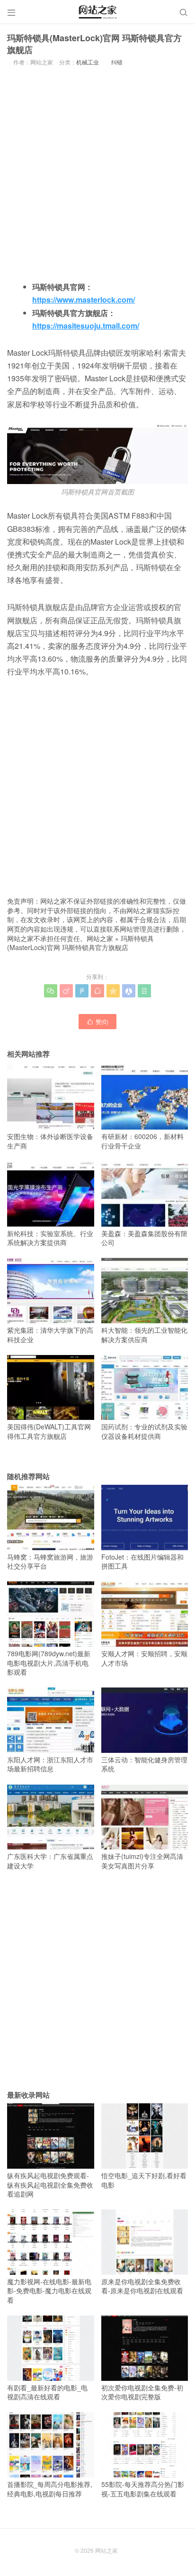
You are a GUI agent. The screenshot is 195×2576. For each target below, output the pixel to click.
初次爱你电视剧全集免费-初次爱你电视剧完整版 (142, 2392)
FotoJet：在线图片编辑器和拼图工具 (142, 1561)
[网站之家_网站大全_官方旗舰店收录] (97, 12)
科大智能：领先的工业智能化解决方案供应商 (144, 1334)
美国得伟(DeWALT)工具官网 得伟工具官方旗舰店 (49, 1431)
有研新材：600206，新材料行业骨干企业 (142, 1141)
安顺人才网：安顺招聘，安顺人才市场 (144, 1658)
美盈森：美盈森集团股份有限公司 (144, 1238)
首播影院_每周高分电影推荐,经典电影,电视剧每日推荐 (50, 2489)
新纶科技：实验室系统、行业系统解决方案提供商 (50, 1238)
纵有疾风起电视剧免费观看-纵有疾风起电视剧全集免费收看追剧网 (50, 2185)
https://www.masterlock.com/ (84, 300)
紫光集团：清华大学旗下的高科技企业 (50, 1334)
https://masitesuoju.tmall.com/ (86, 326)
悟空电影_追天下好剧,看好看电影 (144, 2180)
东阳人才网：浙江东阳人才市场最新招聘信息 (50, 1764)
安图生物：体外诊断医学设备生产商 (50, 1141)
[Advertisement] (97, 172)
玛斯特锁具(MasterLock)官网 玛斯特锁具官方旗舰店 (80, 943)
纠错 (117, 62)
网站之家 (100, 938)
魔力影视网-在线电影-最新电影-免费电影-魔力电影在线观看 (49, 2291)
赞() (97, 1021)
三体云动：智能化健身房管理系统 (144, 1764)
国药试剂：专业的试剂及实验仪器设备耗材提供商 (144, 1431)
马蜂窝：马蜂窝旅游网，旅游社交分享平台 (50, 1561)
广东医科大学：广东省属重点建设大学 (50, 1861)
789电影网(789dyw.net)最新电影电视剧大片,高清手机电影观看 (49, 1663)
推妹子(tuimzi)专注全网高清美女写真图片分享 (142, 1861)
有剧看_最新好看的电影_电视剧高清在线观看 (47, 2392)
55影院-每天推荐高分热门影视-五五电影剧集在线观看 (143, 2489)
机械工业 (88, 62)
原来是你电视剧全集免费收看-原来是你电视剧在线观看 (142, 2286)
